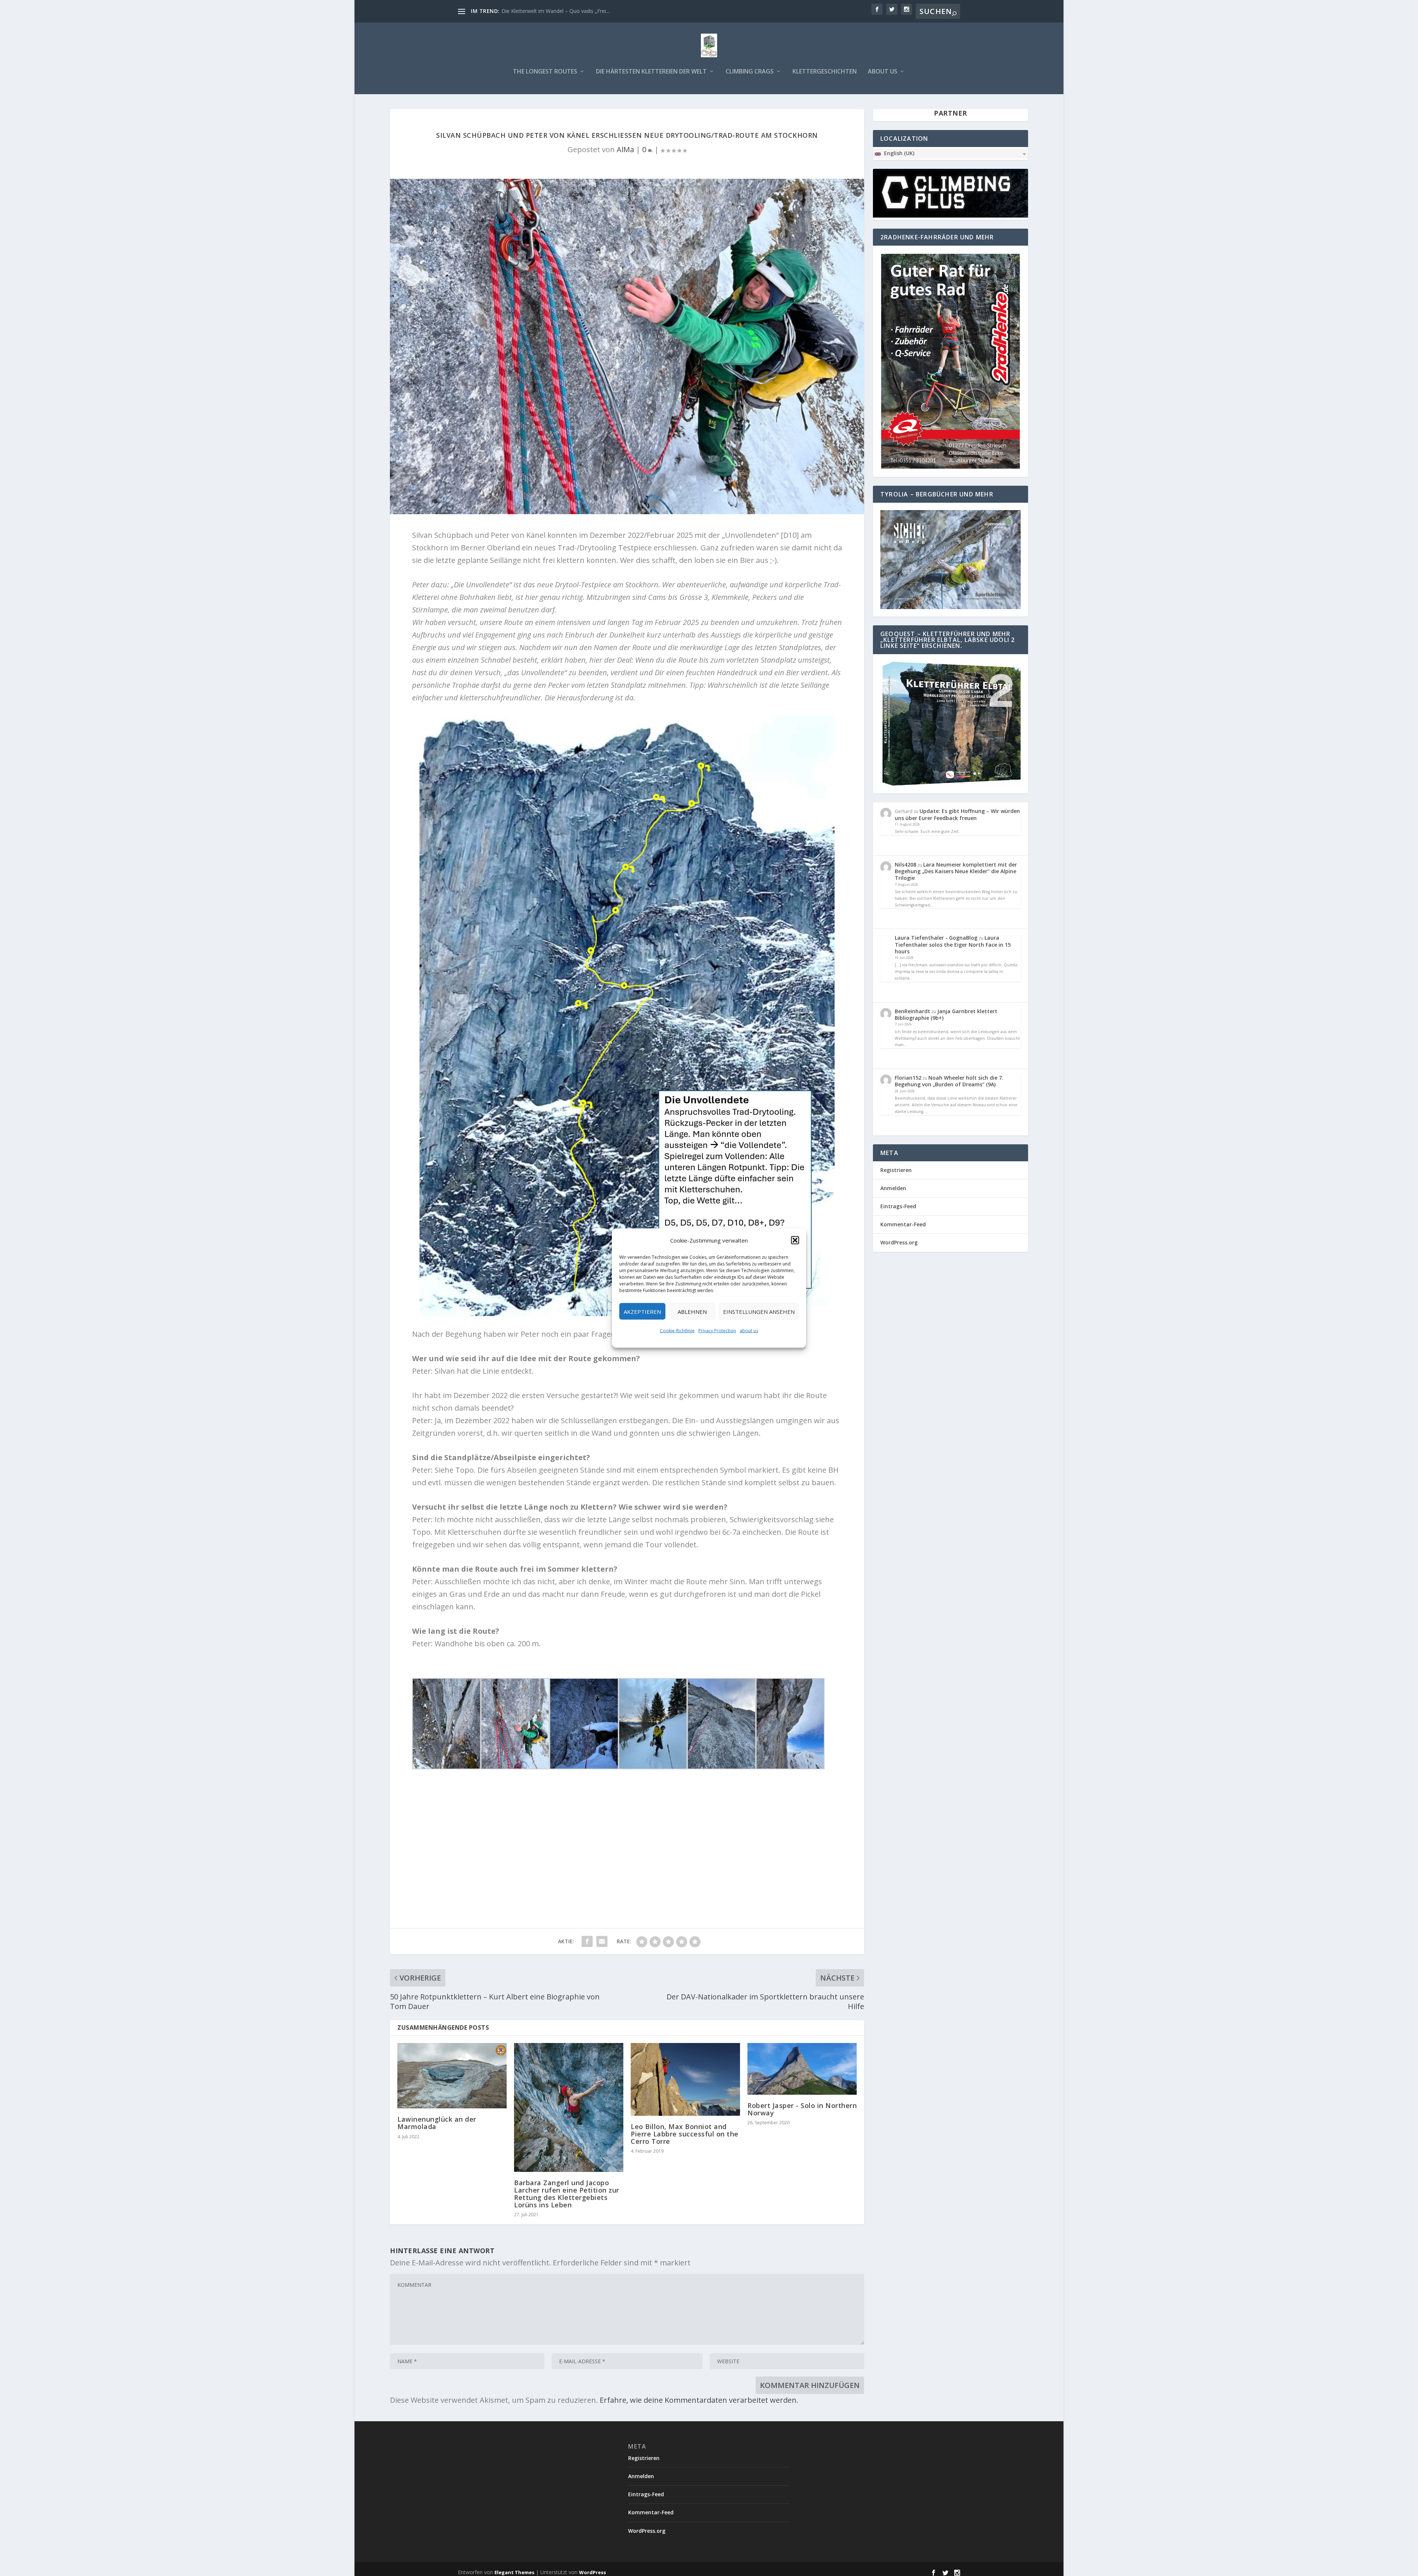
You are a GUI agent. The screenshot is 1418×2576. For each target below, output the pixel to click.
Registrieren (896, 1170)
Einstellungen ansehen (759, 1311)
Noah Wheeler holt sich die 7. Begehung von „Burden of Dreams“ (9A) (949, 1081)
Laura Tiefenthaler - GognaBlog (936, 938)
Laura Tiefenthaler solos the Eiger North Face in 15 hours (953, 944)
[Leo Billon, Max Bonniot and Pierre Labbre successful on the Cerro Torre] (685, 2079)
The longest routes (545, 72)
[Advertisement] (627, 1832)
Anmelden (893, 1188)
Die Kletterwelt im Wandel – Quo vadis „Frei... (555, 11)
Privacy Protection (717, 1331)
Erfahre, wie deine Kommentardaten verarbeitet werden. (699, 2400)
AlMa (625, 149)
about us (749, 1331)
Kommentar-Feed (903, 1224)
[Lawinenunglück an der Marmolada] (452, 2076)
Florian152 (908, 1078)
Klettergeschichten (825, 72)
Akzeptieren (642, 1311)
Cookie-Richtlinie (677, 1331)
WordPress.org (899, 1242)
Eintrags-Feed (898, 1206)
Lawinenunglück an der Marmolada (437, 2123)
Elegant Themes (514, 2572)
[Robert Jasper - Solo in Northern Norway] (802, 2069)
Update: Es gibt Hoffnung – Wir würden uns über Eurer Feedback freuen (957, 814)
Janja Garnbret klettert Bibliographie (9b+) (946, 1014)
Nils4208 (905, 865)
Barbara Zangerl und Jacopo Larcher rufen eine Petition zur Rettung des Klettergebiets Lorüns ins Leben (567, 2194)
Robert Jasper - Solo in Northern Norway (802, 2109)
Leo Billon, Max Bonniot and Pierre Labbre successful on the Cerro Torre (685, 2134)
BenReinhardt (912, 1011)
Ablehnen (692, 1311)
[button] (795, 1240)
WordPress (592, 2572)
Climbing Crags (750, 72)
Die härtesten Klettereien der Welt (651, 72)
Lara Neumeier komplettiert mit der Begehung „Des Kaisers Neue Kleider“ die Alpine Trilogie (956, 871)
